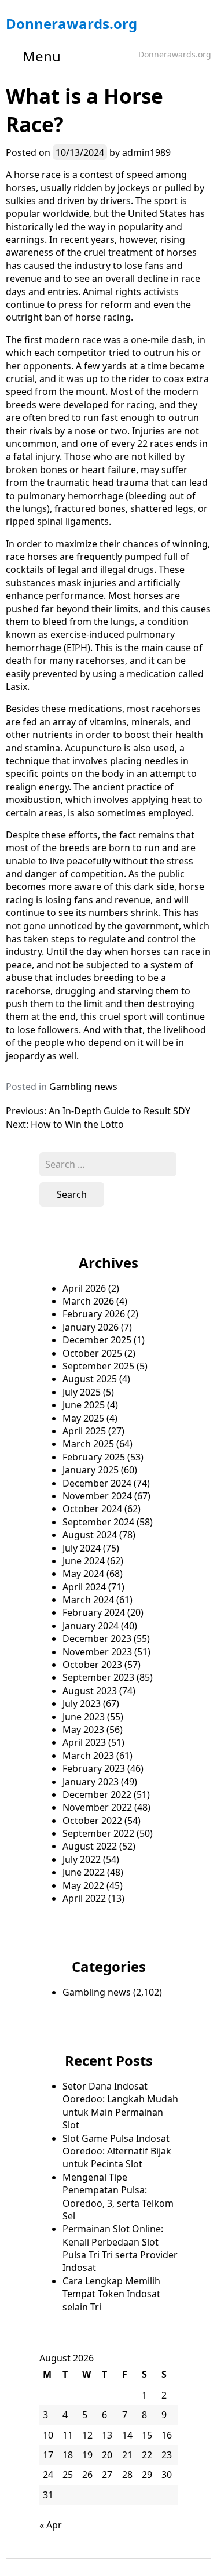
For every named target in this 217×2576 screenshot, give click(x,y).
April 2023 (84, 1742)
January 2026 (91, 1327)
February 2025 (94, 1457)
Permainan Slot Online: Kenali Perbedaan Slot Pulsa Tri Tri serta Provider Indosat (120, 2248)
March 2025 (88, 1444)
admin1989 (146, 152)
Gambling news (83, 1087)
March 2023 (88, 1756)
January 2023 (91, 1782)
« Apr (51, 2525)
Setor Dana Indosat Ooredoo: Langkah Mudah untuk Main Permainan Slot (120, 2106)
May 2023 (83, 1730)
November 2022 (97, 1807)
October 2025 (92, 1353)
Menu (42, 56)
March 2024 (88, 1600)
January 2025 (91, 1470)
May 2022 (83, 1885)
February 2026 (94, 1314)
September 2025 (98, 1366)
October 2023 (92, 1665)
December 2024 (97, 1483)
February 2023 (94, 1768)
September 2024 (98, 1522)
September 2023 (98, 1677)
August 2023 (90, 1691)
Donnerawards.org (71, 23)
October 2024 (92, 1509)
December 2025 (97, 1340)
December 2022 (97, 1794)
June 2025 (84, 1405)
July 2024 (82, 1548)
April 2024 (84, 1587)
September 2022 (98, 1833)
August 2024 (90, 1535)
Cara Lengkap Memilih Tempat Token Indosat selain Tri (111, 2294)
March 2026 (88, 1301)
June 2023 (84, 1717)
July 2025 (82, 1392)
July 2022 (82, 1859)
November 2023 (97, 1652)
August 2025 (90, 1379)
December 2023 (97, 1638)
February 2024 (94, 1612)
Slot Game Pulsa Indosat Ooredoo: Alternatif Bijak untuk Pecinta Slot (117, 2151)
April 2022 (84, 1898)
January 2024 (91, 1626)
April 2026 (84, 1288)
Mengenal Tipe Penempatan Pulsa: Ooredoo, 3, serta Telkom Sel (118, 2197)
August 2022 (90, 1846)
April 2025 (84, 1431)
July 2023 (82, 1703)
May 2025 (83, 1418)
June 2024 (84, 1561)
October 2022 (92, 1821)
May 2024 (83, 1574)
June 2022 (84, 1872)
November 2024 (97, 1496)
